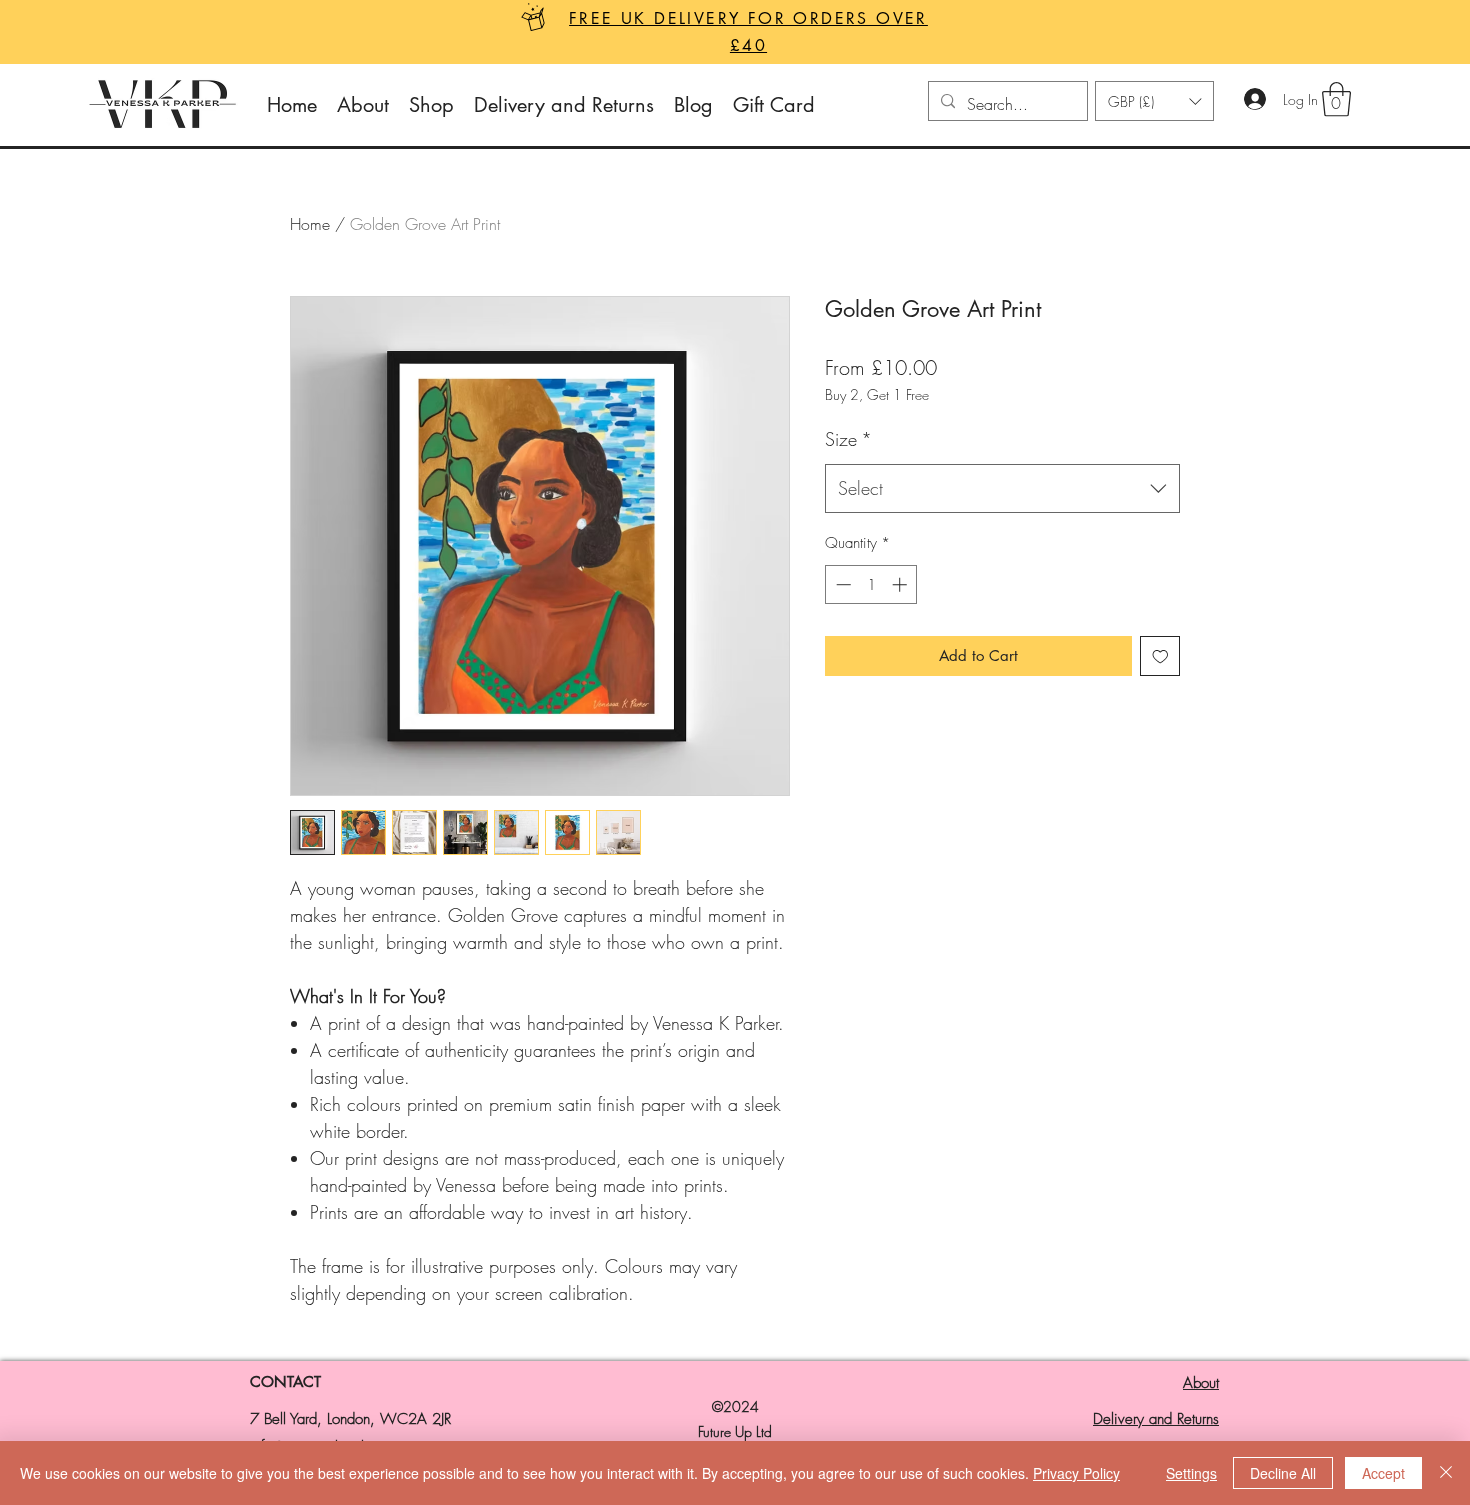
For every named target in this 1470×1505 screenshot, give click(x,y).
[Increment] (901, 584)
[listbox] (1154, 101)
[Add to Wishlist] (1160, 656)
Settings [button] (1191, 1473)
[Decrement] (841, 584)
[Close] (1446, 1473)
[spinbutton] (871, 584)
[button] (1154, 101)
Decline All (1283, 1473)
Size (848, 439)
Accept (1383, 1473)
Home (310, 224)
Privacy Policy (1076, 1473)
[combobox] (1002, 489)
